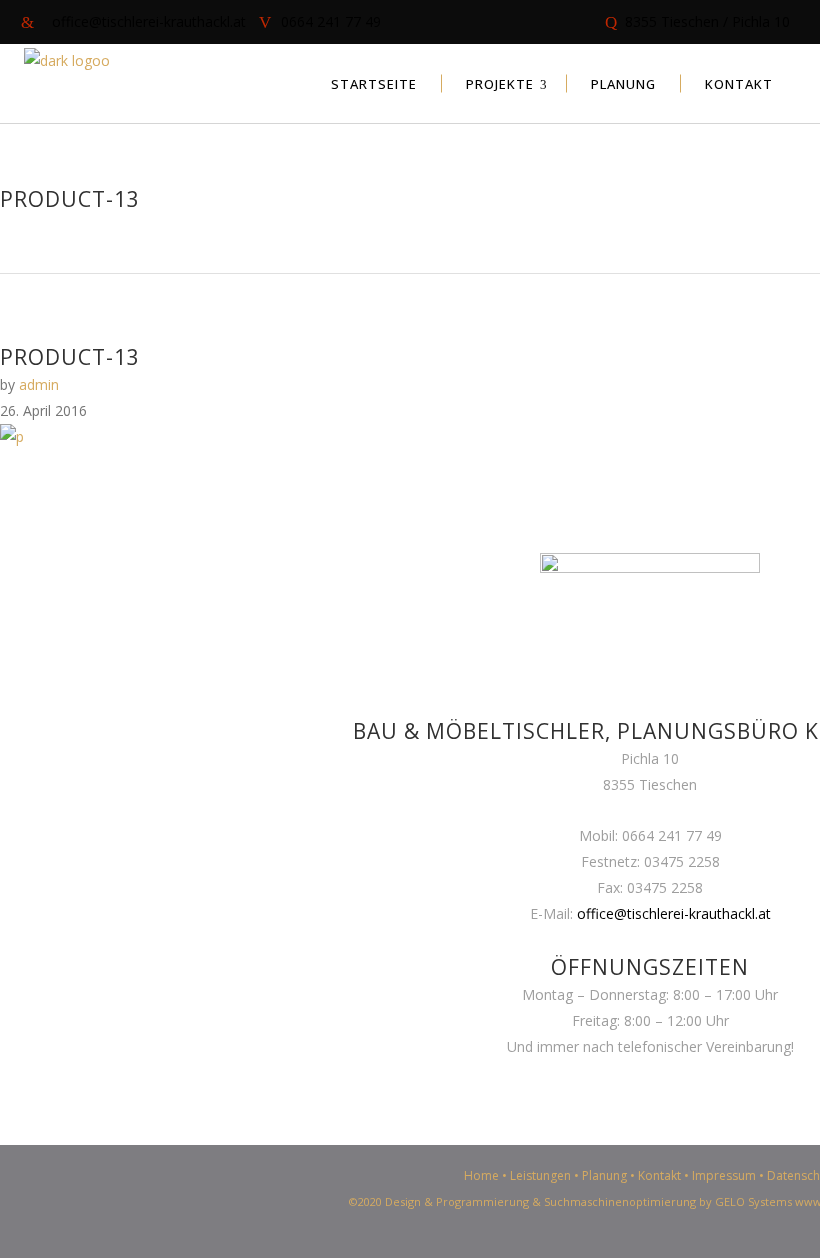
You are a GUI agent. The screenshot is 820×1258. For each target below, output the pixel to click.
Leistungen (540, 1175)
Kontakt (659, 1175)
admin (39, 384)
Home (481, 1175)
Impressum (724, 1175)
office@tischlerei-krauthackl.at (674, 913)
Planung (604, 1175)
